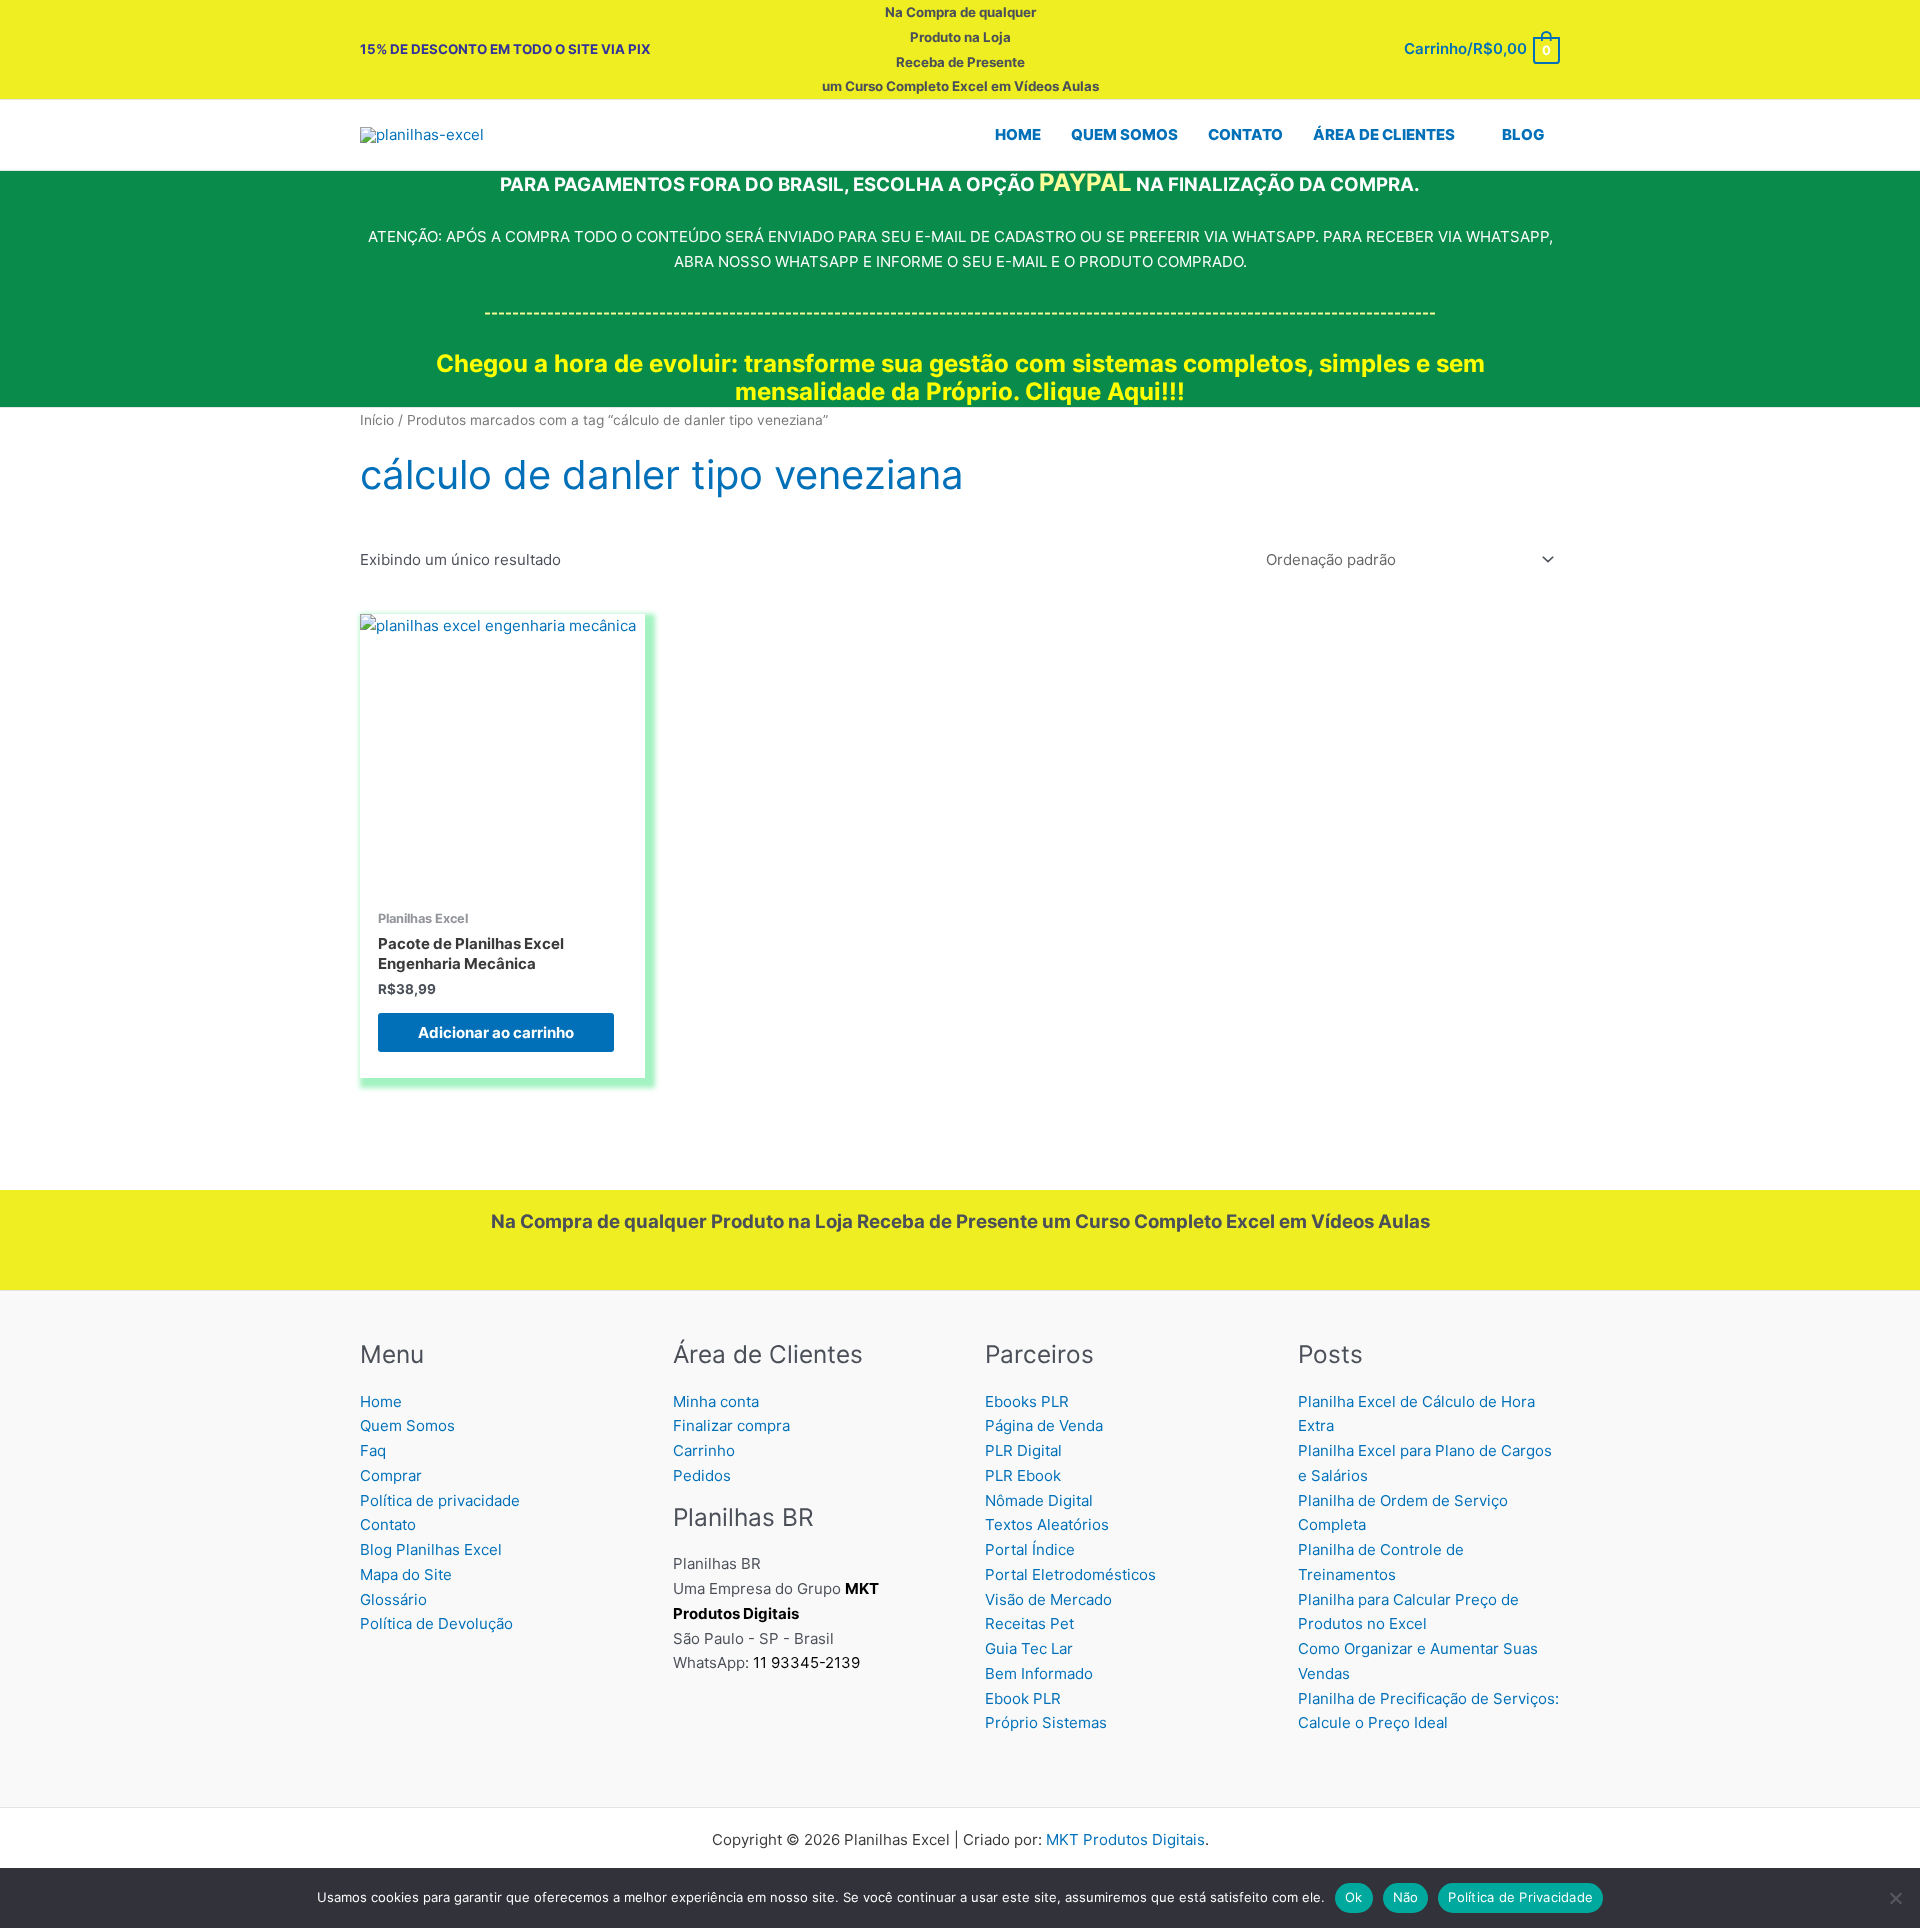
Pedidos (702, 1475)
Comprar (391, 1475)
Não (1406, 1897)
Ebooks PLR (1027, 1401)
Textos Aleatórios (1047, 1524)
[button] (1463, 135)
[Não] (1895, 1898)
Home (381, 1401)
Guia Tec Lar (1029, 1648)
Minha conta (716, 1401)
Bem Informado (1039, 1673)
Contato (388, 1524)
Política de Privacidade (1520, 1897)
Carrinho (704, 1450)
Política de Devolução (436, 1623)
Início (377, 420)
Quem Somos (407, 1425)
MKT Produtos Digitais (1125, 1839)
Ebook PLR (1023, 1698)
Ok (1354, 1897)
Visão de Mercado (1048, 1599)
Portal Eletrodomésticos (1070, 1574)
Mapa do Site (406, 1574)
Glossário (393, 1599)
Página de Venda (1044, 1425)
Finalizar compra (731, 1425)
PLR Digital (1023, 1450)
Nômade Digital (1039, 1500)
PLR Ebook (1023, 1475)
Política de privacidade (440, 1500)
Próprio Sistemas (1046, 1722)
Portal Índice (1030, 1549)
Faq (373, 1450)
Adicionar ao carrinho (496, 1032)
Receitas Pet (1029, 1623)
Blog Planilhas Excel (431, 1549)
